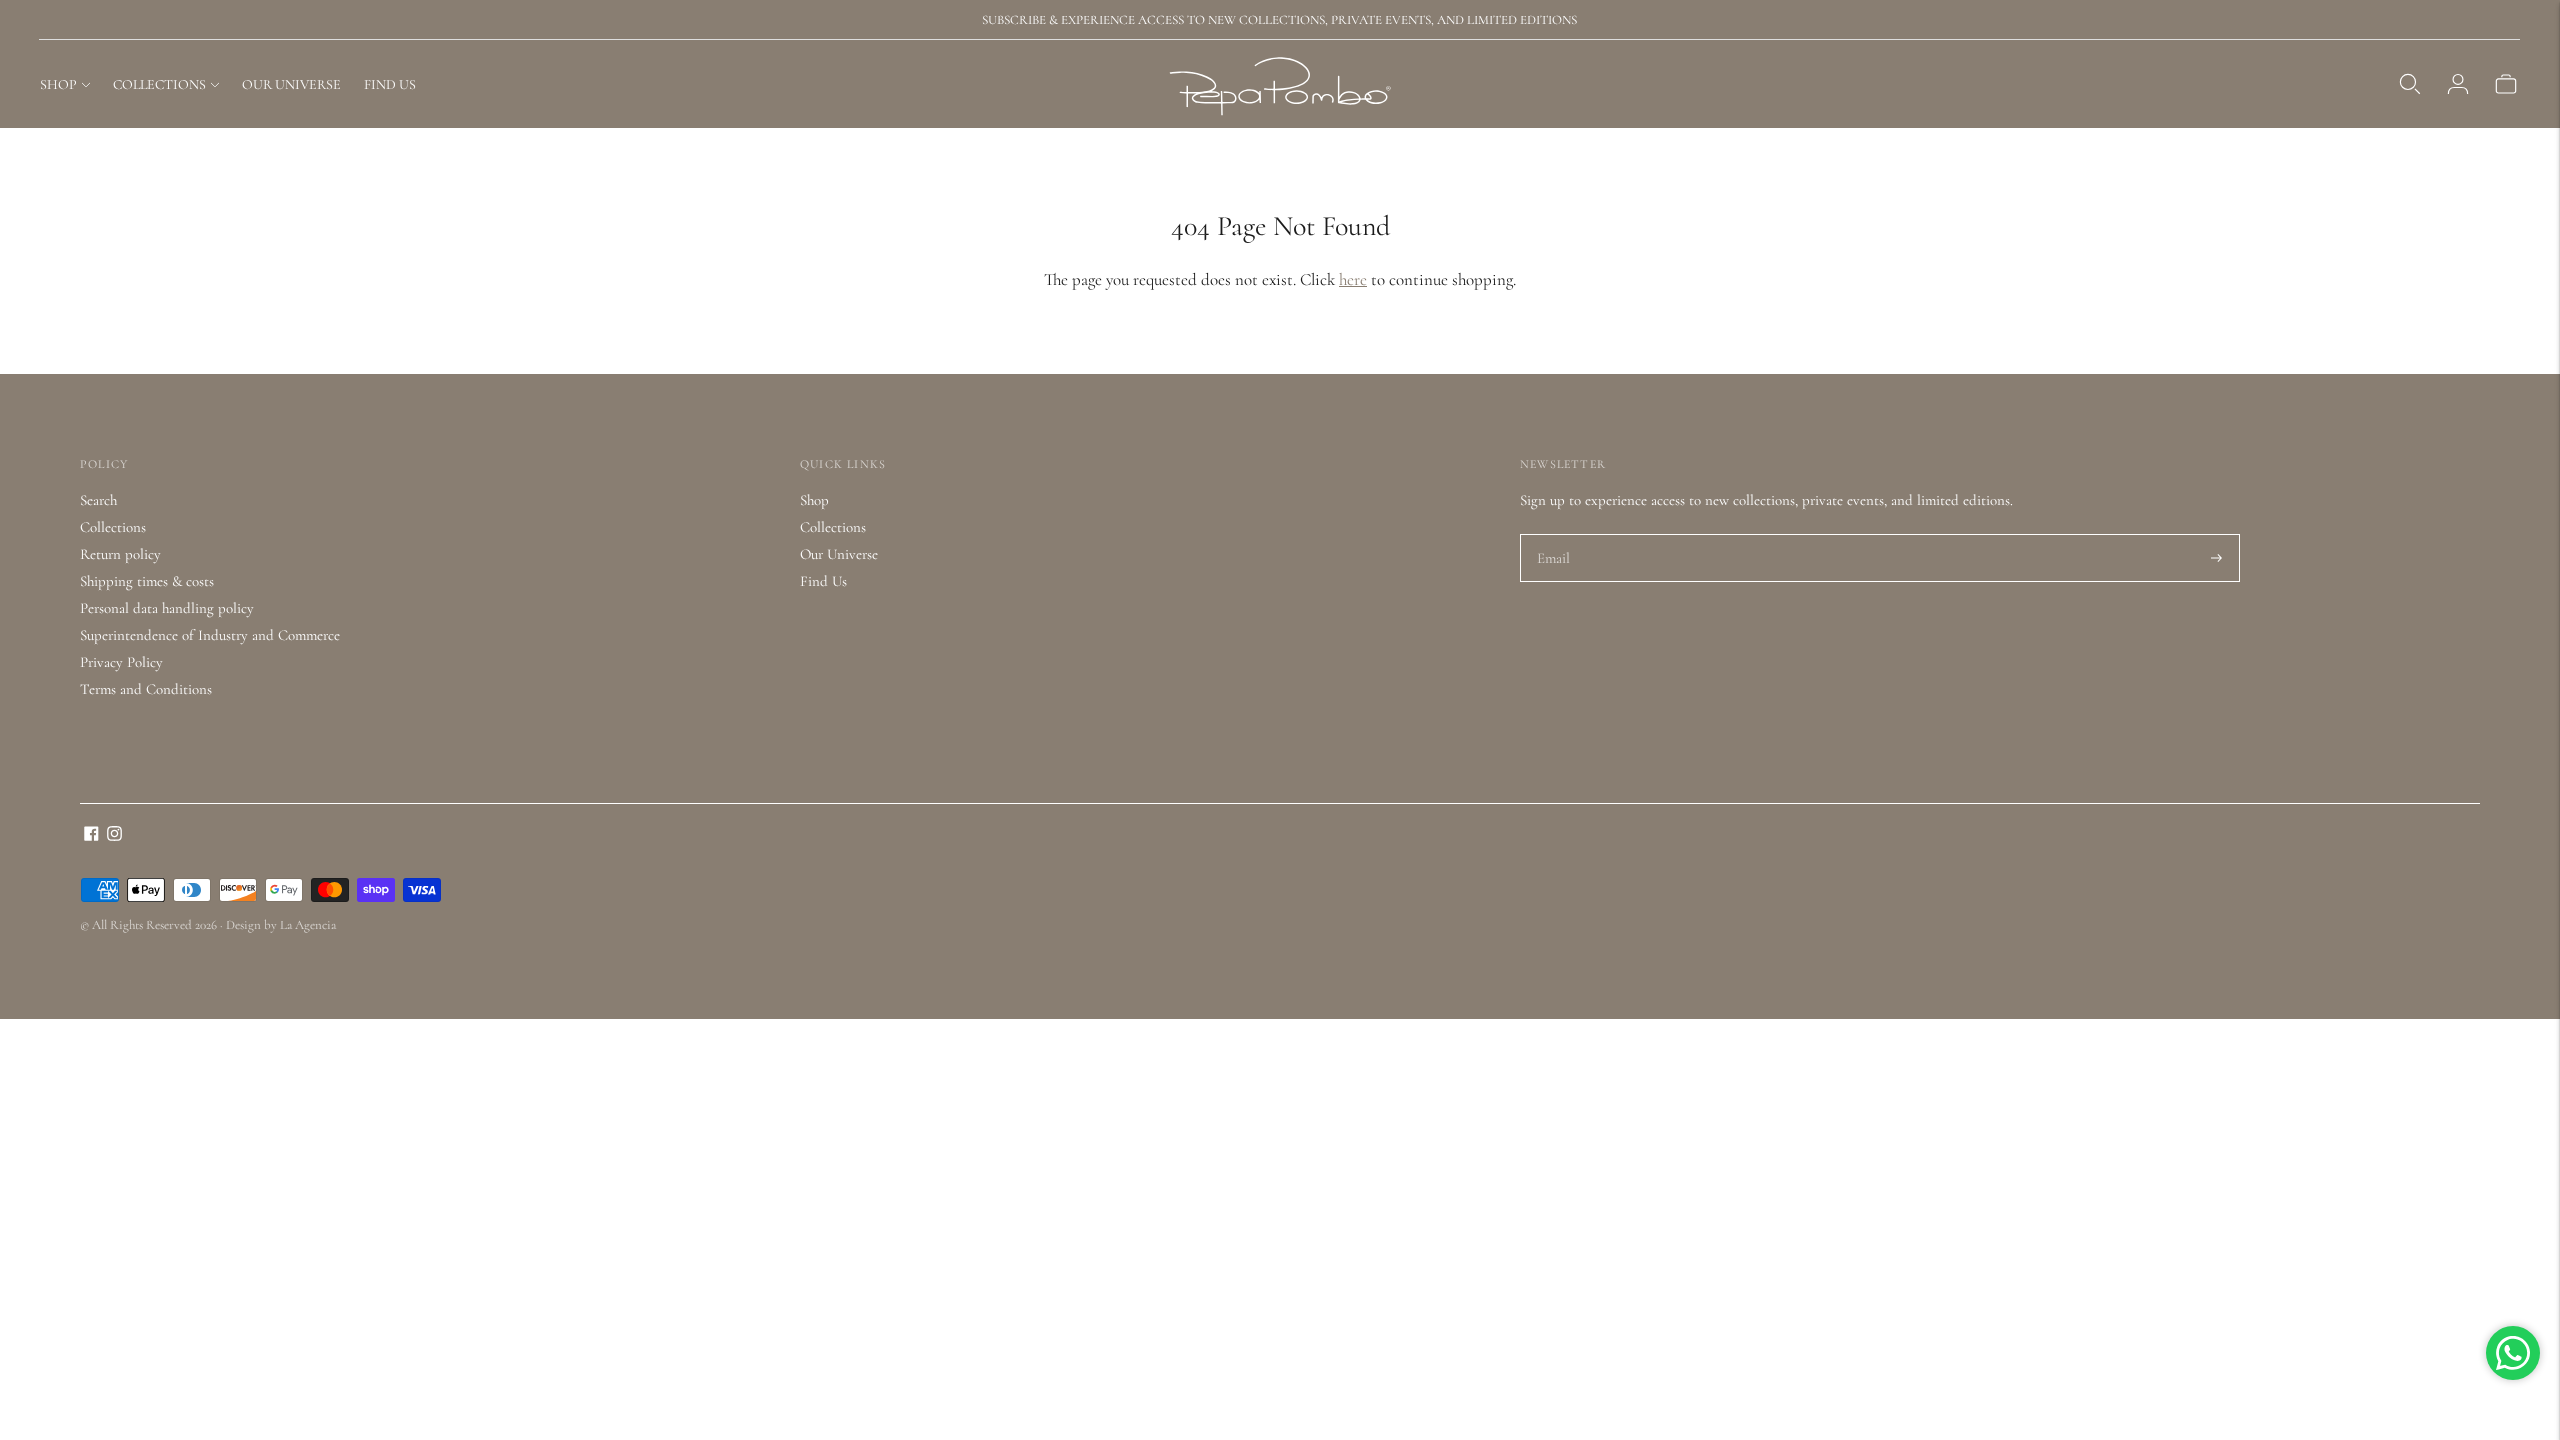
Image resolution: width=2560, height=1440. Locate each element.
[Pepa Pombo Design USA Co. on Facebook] (91, 836)
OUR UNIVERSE (291, 84)
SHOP (58, 84)
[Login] (2458, 84)
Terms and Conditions (146, 689)
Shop (814, 500)
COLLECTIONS (159, 84)
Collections (113, 527)
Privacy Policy (121, 662)
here (1353, 279)
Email (1554, 535)
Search (98, 500)
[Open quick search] (2410, 84)
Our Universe (839, 554)
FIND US (390, 84)
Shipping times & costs (147, 581)
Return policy (120, 554)
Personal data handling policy (167, 608)
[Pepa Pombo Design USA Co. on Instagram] (114, 836)
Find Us (823, 581)
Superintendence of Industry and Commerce (210, 635)
